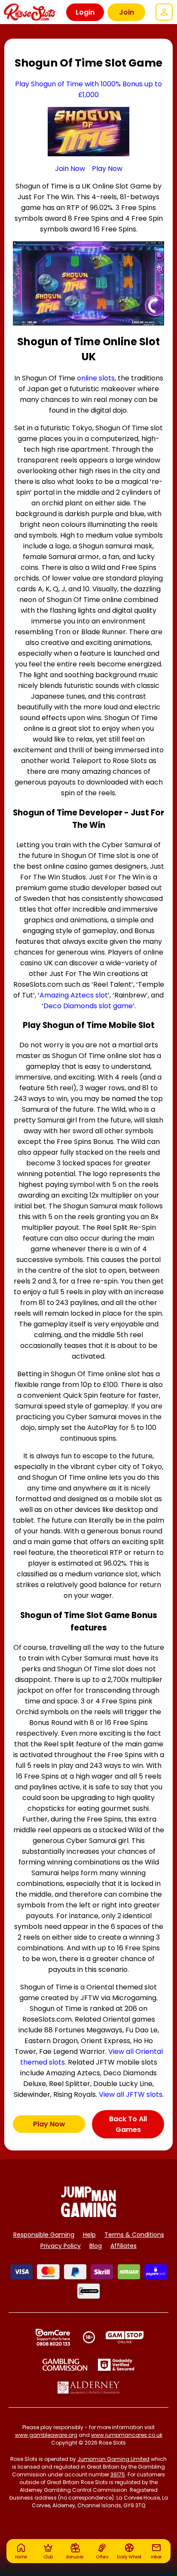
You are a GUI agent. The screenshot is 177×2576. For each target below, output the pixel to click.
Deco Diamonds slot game (88, 1006)
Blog (96, 2246)
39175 (118, 2474)
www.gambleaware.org (46, 2435)
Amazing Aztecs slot (74, 995)
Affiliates (124, 2246)
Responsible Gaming (44, 2235)
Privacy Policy (61, 2246)
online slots (96, 378)
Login (85, 12)
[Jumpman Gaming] (88, 2215)
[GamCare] (53, 2337)
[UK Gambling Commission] (65, 2365)
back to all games (128, 2124)
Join (127, 12)
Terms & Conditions (134, 2235)
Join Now (70, 169)
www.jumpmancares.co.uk (127, 2435)
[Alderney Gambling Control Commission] (89, 2387)
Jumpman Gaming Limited (113, 2459)
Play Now (107, 169)
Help (89, 2235)
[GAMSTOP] (125, 2337)
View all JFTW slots (131, 2094)
